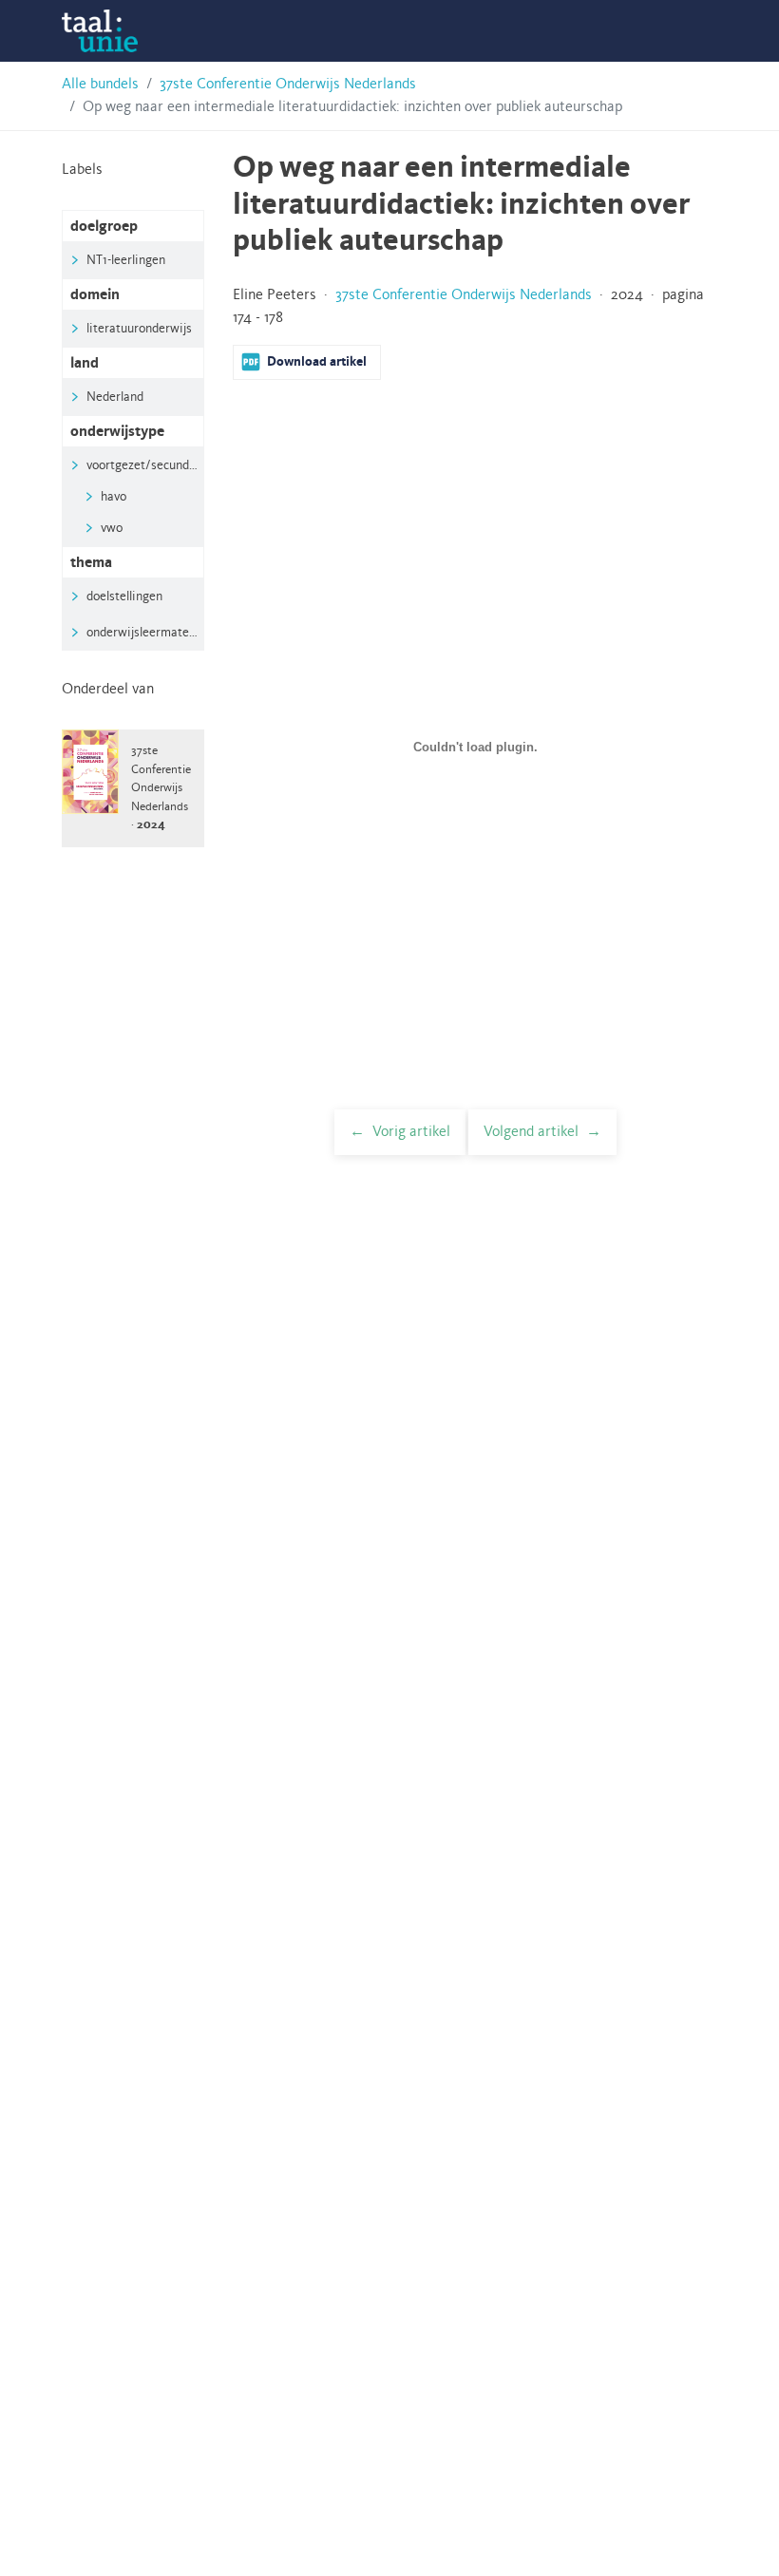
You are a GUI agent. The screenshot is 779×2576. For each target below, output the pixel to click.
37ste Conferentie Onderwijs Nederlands (288, 85)
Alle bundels (100, 85)
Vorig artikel (411, 1132)
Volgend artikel (531, 1132)
